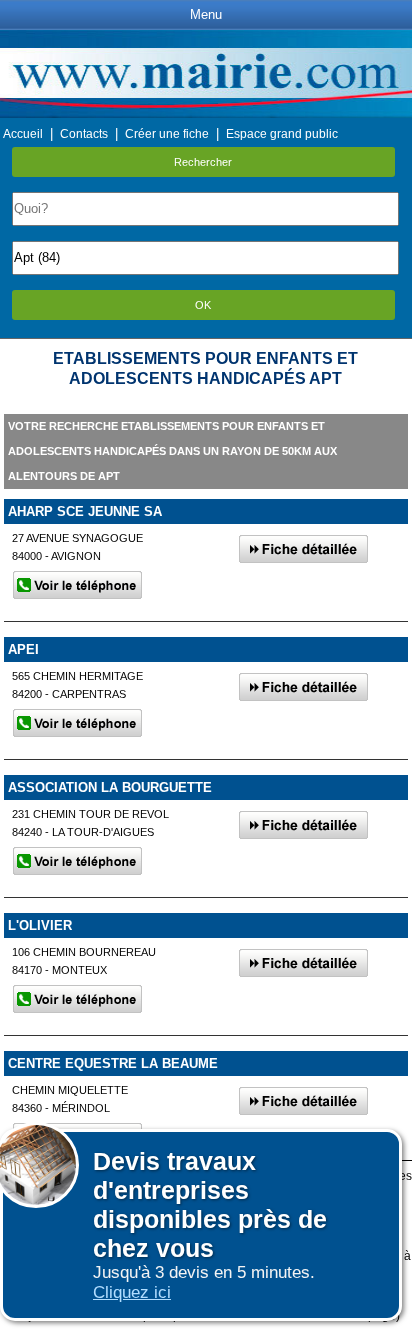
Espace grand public (282, 134)
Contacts (84, 134)
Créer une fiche (167, 134)
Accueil (23, 134)
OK (203, 305)
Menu (206, 14)
